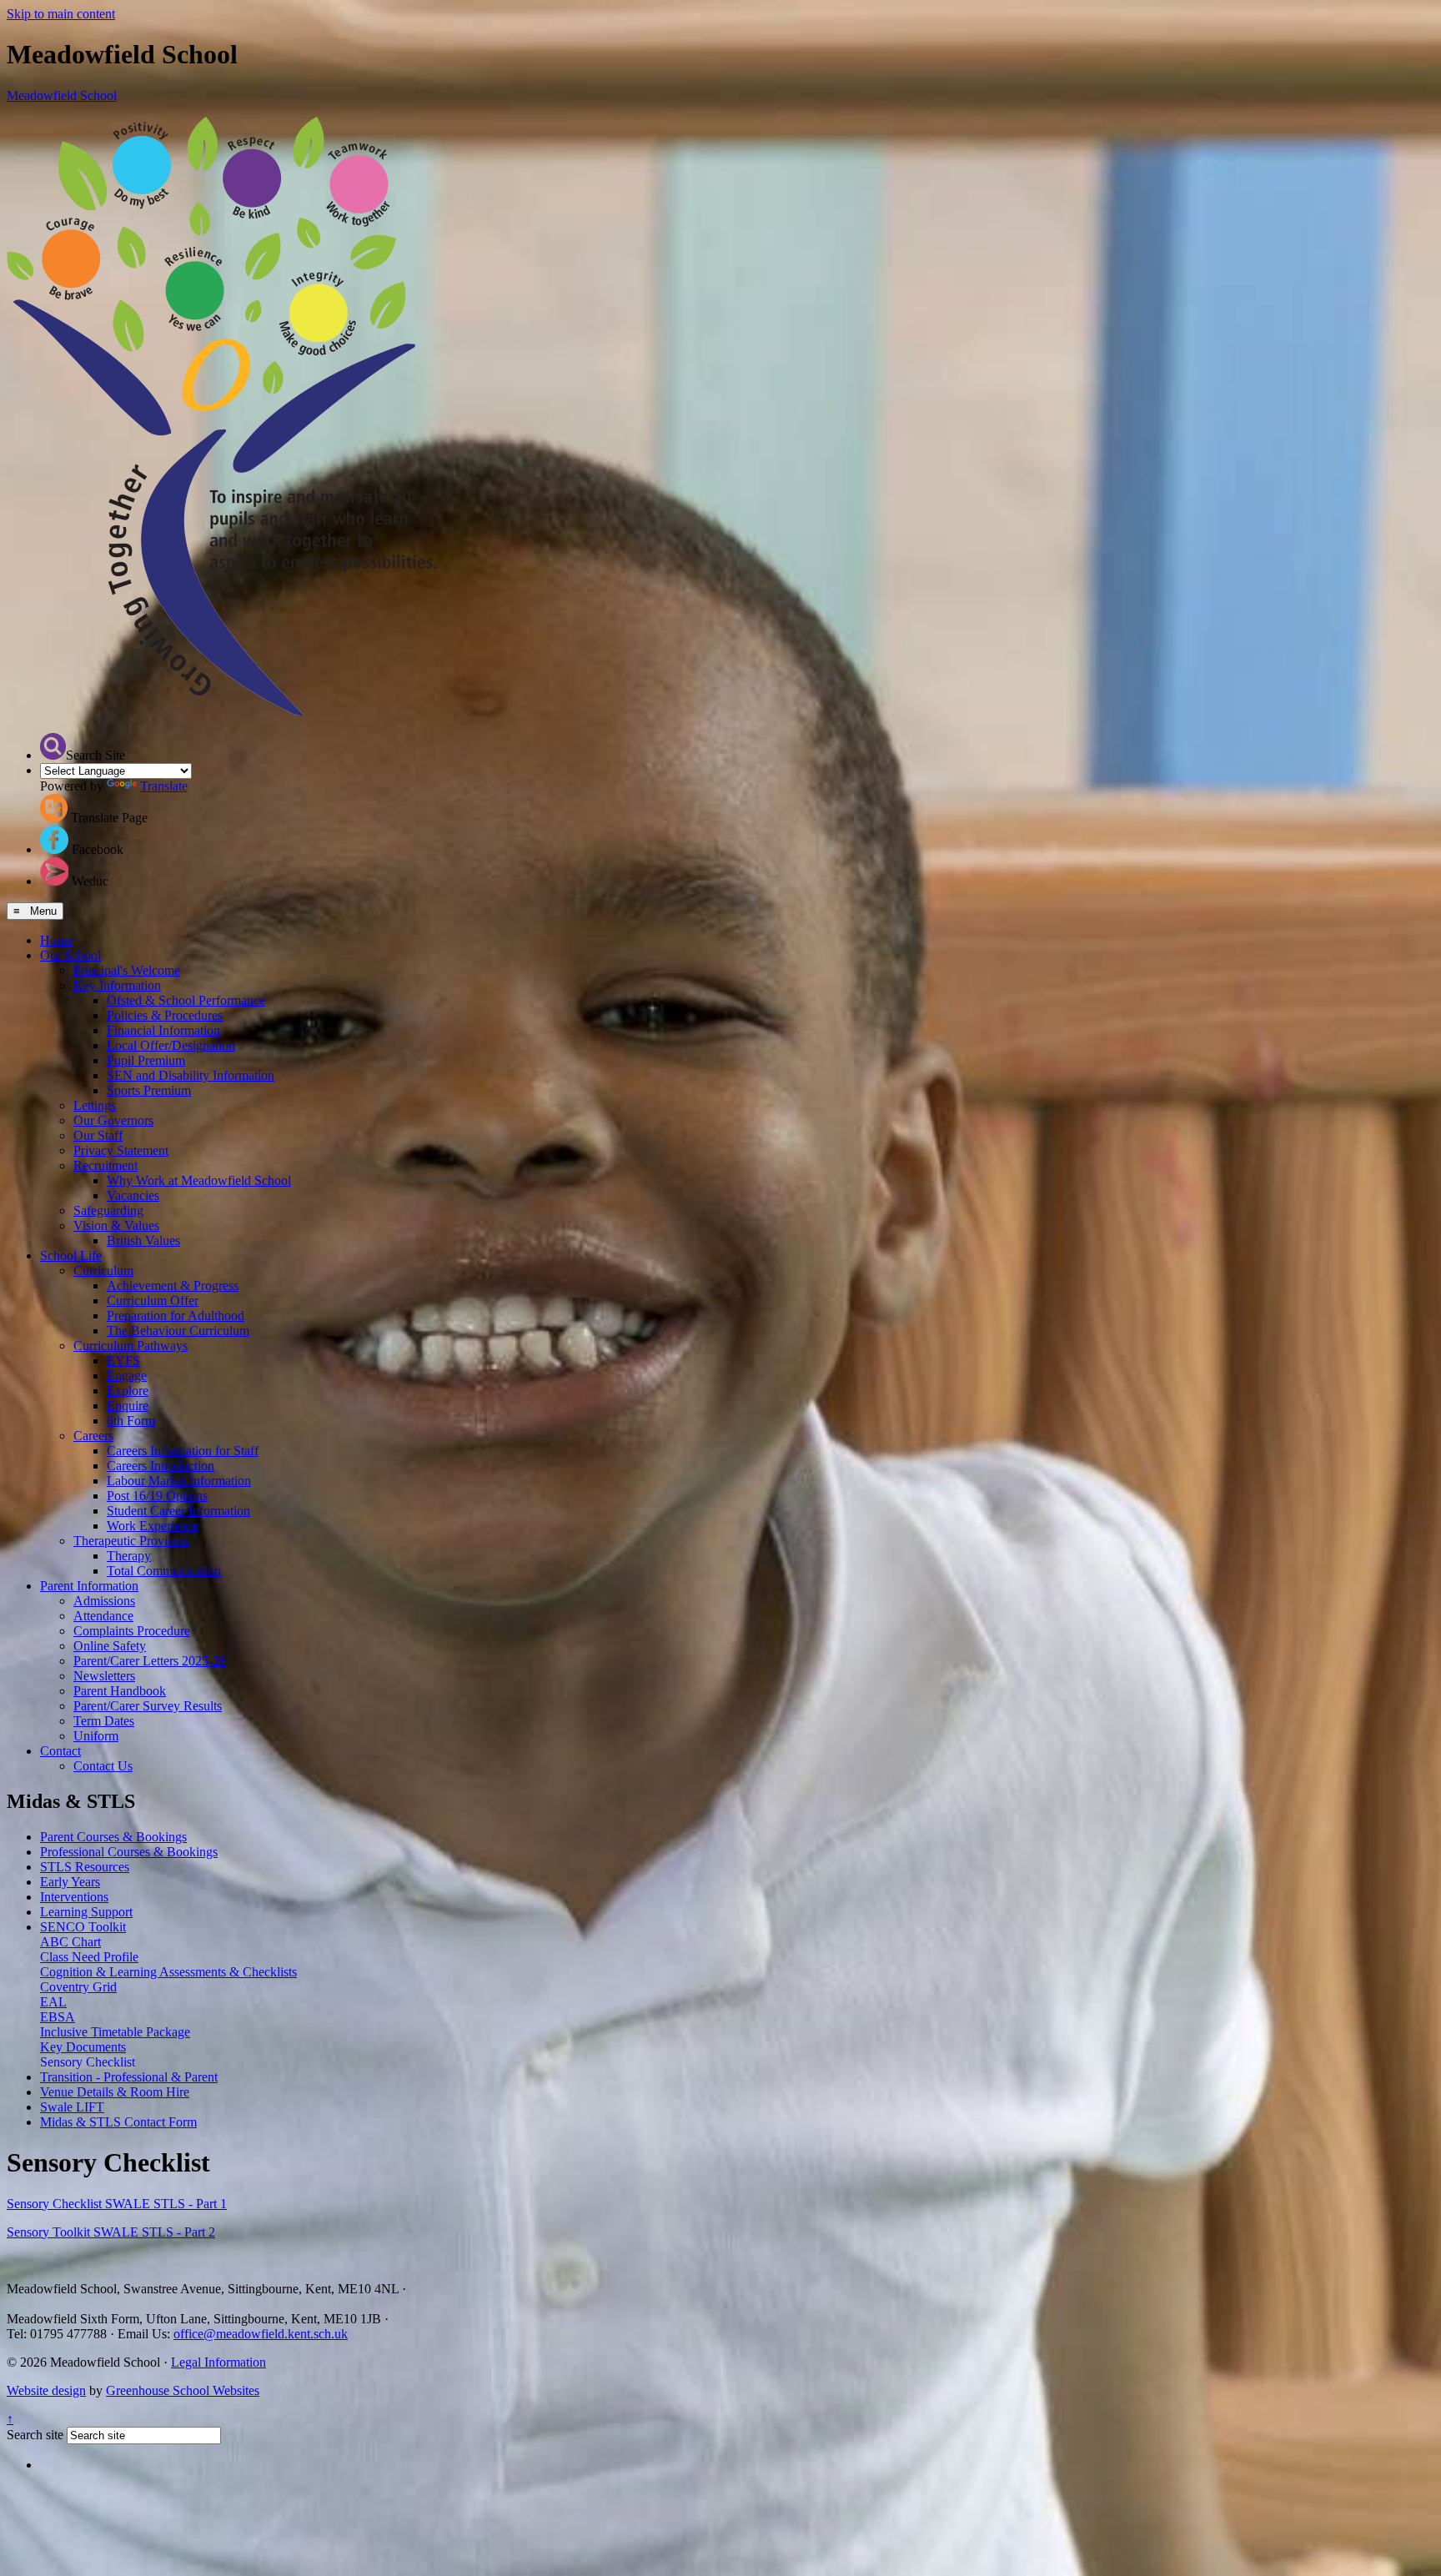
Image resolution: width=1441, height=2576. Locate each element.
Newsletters (104, 1676)
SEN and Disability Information (191, 1075)
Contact (60, 1751)
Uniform (96, 1736)
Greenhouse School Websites (183, 2390)
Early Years (70, 1882)
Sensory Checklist (88, 2062)
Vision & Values (116, 1225)
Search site (35, 2435)
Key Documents (83, 2047)
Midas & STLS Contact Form (118, 2122)
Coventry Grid (78, 1987)
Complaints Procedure (132, 1631)
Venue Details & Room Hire (115, 2092)
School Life (71, 1255)
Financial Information (163, 1030)
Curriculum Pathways (131, 1346)
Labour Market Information (179, 1481)
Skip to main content (61, 14)
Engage (127, 1376)
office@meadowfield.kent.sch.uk (261, 2334)
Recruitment (105, 1165)
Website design (46, 2390)
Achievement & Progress (173, 1285)
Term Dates (104, 1721)
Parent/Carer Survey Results (148, 1706)
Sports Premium (149, 1090)
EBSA (58, 2017)
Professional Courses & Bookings (129, 1852)
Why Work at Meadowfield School (199, 1180)
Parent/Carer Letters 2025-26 (150, 1661)
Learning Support (86, 1912)
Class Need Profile (89, 1957)
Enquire (128, 1406)
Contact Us (103, 1766)
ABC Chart (70, 1942)
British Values (143, 1240)
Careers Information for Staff (183, 1451)
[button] (53, 746)
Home (56, 940)
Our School (70, 955)
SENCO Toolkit (83, 1927)
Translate (164, 786)
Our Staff (98, 1135)
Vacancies (133, 1195)
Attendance (103, 1616)
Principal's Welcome (127, 970)
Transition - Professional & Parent (129, 2077)
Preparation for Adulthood (176, 1316)
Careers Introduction (161, 1466)
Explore (128, 1391)
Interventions (74, 1897)
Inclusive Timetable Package (115, 2032)
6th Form (131, 1421)
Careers (93, 1436)
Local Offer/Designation (171, 1045)
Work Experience (153, 1526)
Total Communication (164, 1571)
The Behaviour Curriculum (178, 1331)
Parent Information (89, 1586)
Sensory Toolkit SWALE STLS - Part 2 (111, 2232)
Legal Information (218, 2362)
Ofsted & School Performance (186, 1000)
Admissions (104, 1601)
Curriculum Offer (153, 1301)
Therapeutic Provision (131, 1541)
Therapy (129, 1556)
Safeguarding (108, 1210)
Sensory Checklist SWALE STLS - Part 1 (117, 2204)
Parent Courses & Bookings (113, 1837)
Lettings (95, 1105)
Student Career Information (178, 1511)
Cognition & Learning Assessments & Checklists (168, 1972)
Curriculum (103, 1270)
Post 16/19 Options (157, 1496)
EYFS (123, 1361)
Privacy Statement (121, 1150)
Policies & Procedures (165, 1015)
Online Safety (110, 1646)
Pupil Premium (146, 1060)
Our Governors (113, 1120)
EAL (53, 2002)
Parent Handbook (120, 1691)
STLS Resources (85, 1867)
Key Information (117, 985)
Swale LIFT (72, 2107)
